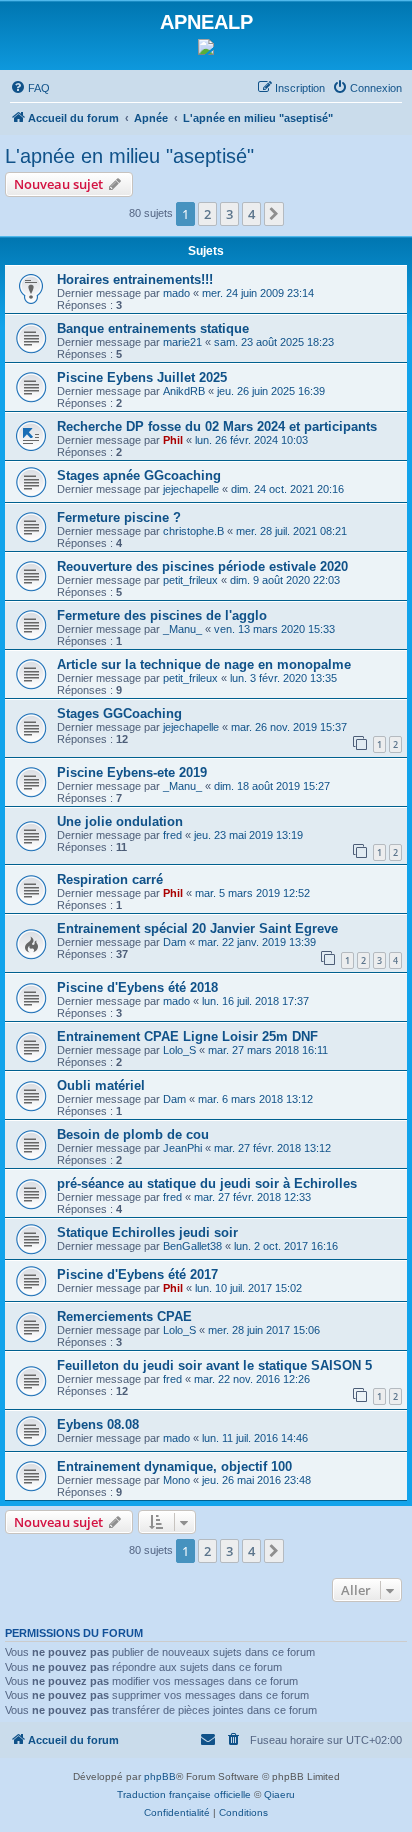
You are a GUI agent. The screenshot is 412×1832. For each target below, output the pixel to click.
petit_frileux (190, 580)
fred (172, 835)
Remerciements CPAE (124, 1316)
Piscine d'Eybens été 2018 (137, 987)
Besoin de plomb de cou (133, 1134)
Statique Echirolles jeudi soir (147, 1232)
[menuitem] (30, 88)
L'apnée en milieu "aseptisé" (129, 156)
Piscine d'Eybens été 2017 (137, 1274)
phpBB (160, 1776)
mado (176, 293)
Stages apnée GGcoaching (139, 475)
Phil (173, 440)
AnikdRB (184, 391)
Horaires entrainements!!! (135, 279)
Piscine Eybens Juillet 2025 (142, 377)
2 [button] (207, 214)
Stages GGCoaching (119, 713)
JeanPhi (182, 1148)
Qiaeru (279, 1794)
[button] (274, 214)
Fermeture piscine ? (119, 517)
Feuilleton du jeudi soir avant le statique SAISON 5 (214, 1365)
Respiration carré (110, 879)
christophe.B (193, 531)
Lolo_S (179, 1050)
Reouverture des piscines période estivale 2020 (202, 566)
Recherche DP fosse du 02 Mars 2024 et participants (217, 426)
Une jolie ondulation (120, 821)
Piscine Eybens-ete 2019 (132, 772)
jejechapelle (191, 489)
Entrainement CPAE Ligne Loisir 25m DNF (187, 1036)
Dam (174, 942)
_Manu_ (182, 629)
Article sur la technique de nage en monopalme (204, 664)
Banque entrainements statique (153, 328)
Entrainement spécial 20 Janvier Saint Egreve (197, 928)
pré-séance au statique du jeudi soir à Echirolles (207, 1183)
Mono (176, 1480)
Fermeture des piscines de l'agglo (162, 615)
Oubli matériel (101, 1085)
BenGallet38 (192, 1246)
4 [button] (251, 214)
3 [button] (229, 214)
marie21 (182, 342)
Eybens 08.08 (98, 1424)
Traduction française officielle (184, 1794)
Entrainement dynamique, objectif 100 (174, 1466)
